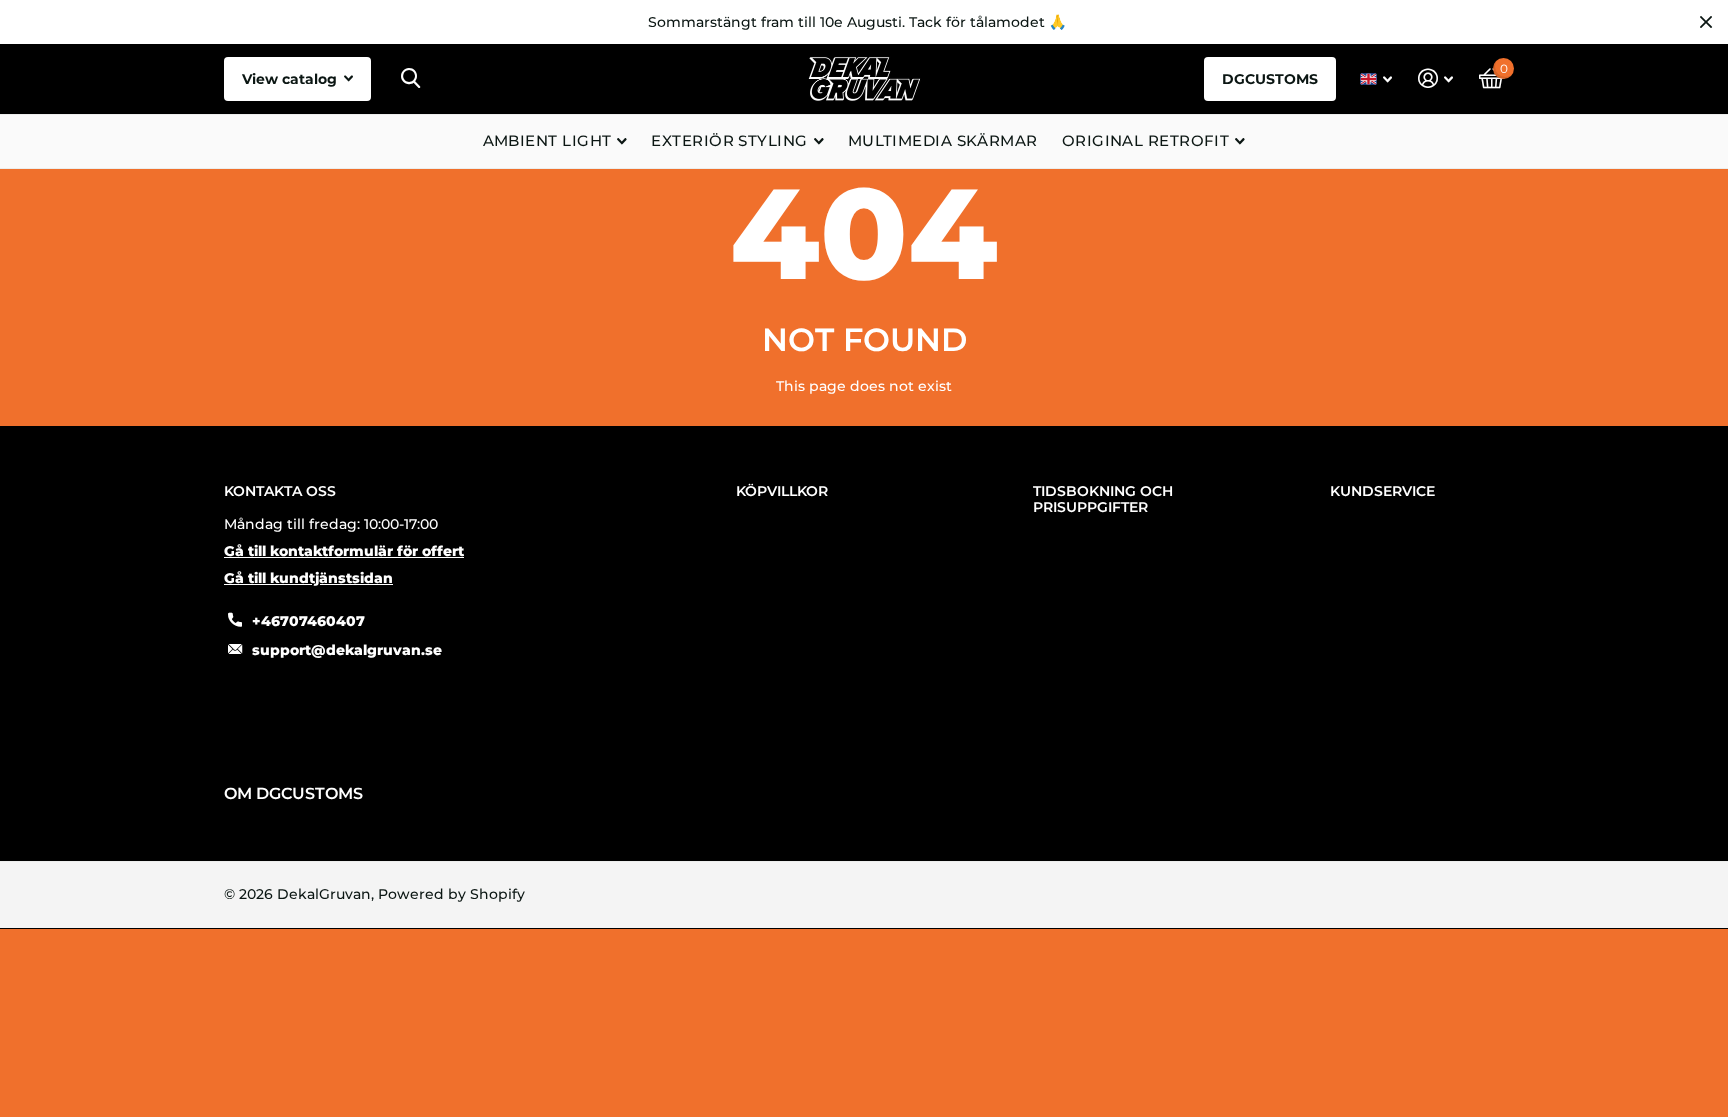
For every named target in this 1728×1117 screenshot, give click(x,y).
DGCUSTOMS (1270, 79)
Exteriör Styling (729, 140)
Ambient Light (547, 140)
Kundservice (1382, 491)
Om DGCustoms (293, 793)
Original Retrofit (1146, 140)
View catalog (291, 79)
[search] (410, 78)
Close (1706, 22)
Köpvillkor (782, 491)
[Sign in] (1435, 78)
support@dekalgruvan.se (347, 650)
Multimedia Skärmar (943, 140)
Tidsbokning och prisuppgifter (1103, 499)
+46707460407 (308, 621)
